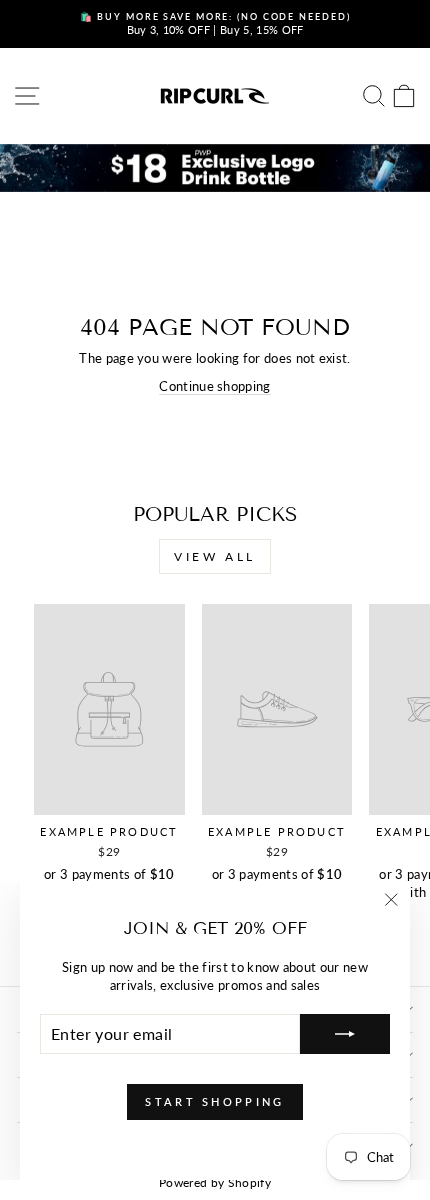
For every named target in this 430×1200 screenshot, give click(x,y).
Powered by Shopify (215, 1182)
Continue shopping (214, 386)
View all (215, 556)
